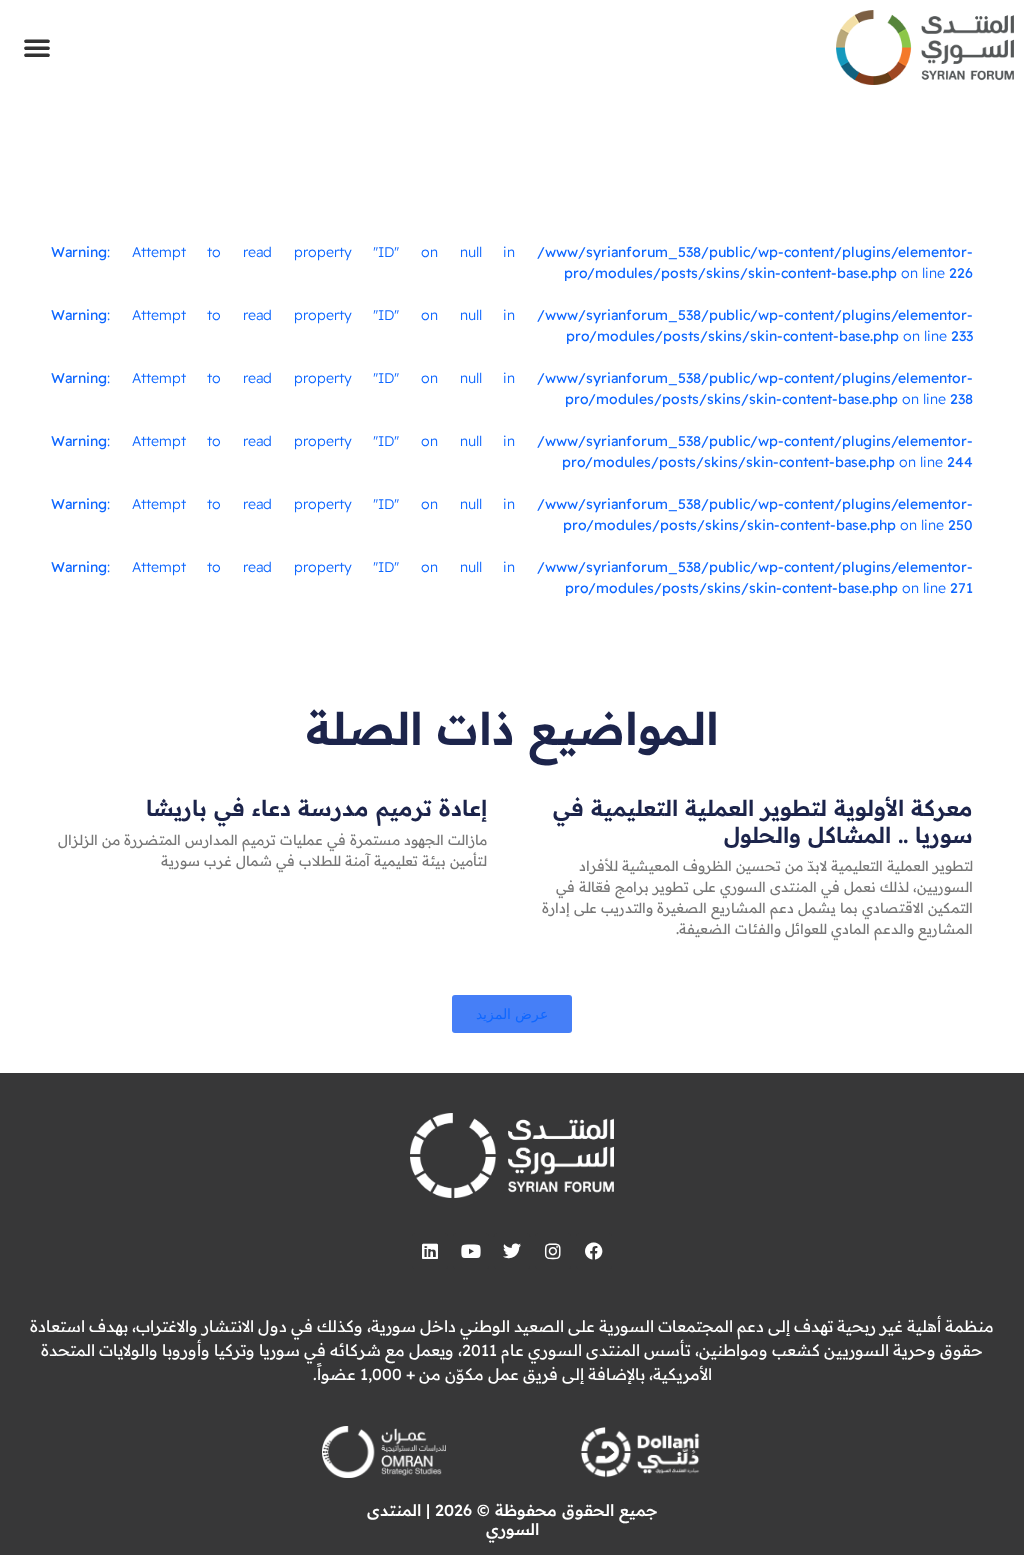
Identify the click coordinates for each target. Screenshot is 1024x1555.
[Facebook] (594, 1251)
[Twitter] (512, 1251)
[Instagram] (553, 1251)
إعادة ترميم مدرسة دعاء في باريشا (316, 808)
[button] (37, 47)
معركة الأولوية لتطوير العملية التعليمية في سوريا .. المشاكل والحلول (763, 821)
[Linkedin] (430, 1251)
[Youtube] (471, 1251)
